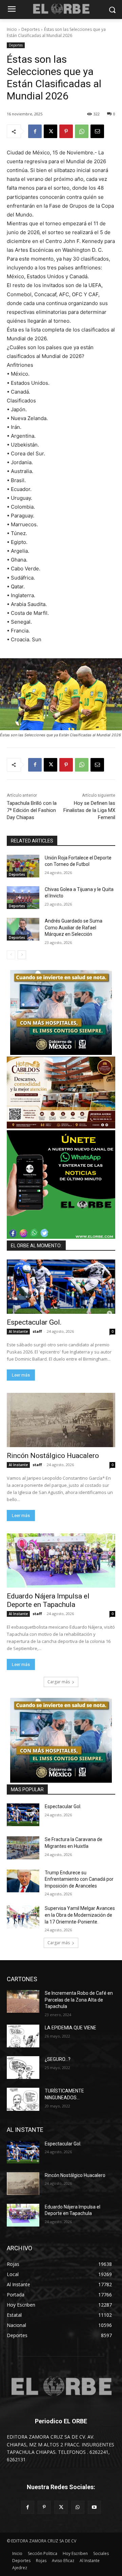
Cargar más (59, 1682)
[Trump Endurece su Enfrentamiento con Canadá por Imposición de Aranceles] (23, 1881)
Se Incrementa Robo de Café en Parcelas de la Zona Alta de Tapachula (79, 2000)
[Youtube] (94, 2507)
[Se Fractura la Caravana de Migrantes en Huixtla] (23, 1848)
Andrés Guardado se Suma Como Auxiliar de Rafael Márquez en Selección (74, 927)
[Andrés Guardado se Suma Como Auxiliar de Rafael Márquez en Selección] (23, 929)
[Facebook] (35, 131)
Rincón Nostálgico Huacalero (53, 1456)
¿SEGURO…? (58, 2059)
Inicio (12, 29)
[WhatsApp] (82, 131)
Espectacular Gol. (34, 1322)
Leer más (21, 1375)
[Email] (97, 131)
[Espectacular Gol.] (61, 1287)
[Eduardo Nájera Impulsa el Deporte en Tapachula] (61, 1560)
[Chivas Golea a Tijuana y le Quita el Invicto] (23, 898)
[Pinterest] (66, 131)
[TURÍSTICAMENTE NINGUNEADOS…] (23, 2099)
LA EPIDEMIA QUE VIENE (70, 2028)
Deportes (30, 29)
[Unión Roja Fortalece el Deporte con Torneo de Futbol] (23, 866)
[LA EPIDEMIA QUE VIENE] (23, 2036)
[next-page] (22, 955)
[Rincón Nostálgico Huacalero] (61, 1420)
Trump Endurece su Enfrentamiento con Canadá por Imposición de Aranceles (79, 1879)
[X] (50, 131)
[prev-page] (11, 955)
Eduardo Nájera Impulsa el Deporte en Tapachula (48, 1600)
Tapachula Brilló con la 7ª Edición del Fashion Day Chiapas (32, 810)
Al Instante (18, 1331)
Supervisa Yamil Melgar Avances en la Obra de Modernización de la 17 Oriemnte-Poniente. (80, 1915)
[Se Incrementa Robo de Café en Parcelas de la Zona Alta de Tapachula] (23, 2001)
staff (37, 1331)
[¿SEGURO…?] (23, 2068)
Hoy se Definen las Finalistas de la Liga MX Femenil (89, 810)
